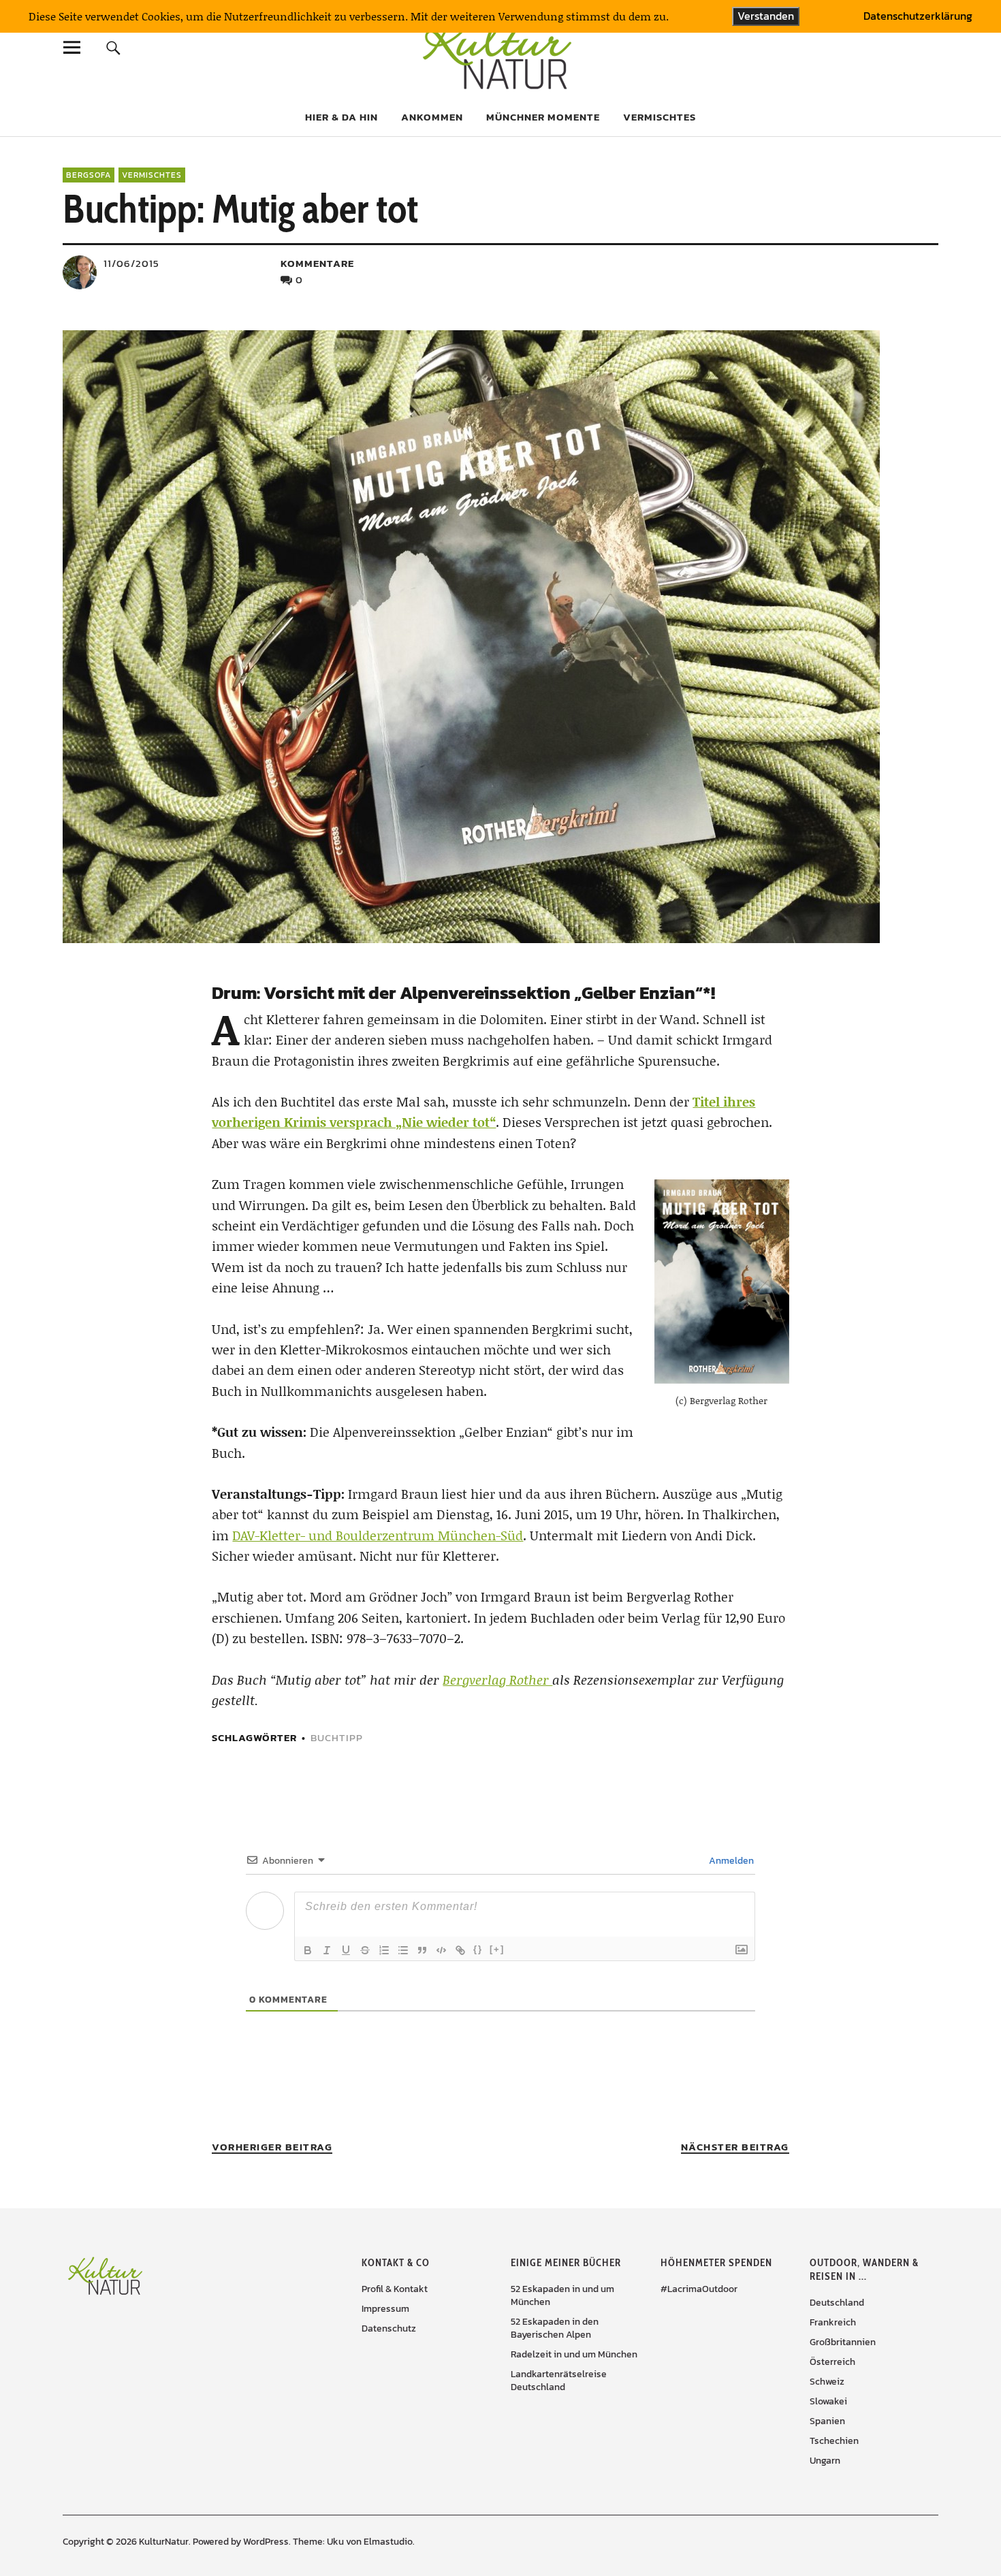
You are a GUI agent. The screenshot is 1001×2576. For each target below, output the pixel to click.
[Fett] (308, 1950)
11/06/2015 (131, 263)
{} (478, 1949)
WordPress (266, 2542)
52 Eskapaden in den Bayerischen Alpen (555, 2328)
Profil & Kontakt (395, 2289)
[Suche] (113, 47)
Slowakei (828, 2401)
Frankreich (833, 2322)
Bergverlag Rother (497, 1680)
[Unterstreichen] (346, 1950)
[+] (497, 1949)
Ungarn (825, 2461)
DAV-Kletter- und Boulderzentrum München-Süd (378, 1535)
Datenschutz (389, 2328)
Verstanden (766, 16)
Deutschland (837, 2303)
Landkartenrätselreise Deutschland (559, 2381)
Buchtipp (337, 1737)
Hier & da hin (341, 117)
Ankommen (432, 117)
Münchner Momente (543, 117)
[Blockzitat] (422, 1950)
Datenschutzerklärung (918, 16)
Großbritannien (843, 2342)
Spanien (827, 2421)
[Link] (460, 1950)
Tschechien (834, 2441)
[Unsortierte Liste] (403, 1950)
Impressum (385, 2309)
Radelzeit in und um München (574, 2354)
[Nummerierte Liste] (384, 1950)
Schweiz (827, 2382)
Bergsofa (89, 175)
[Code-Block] (441, 1950)
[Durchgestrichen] (365, 1950)
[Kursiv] (327, 1950)
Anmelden (730, 1861)
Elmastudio (388, 2542)
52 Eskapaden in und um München (562, 2295)
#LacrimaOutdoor (699, 2289)
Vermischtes (660, 117)
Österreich (832, 2362)
